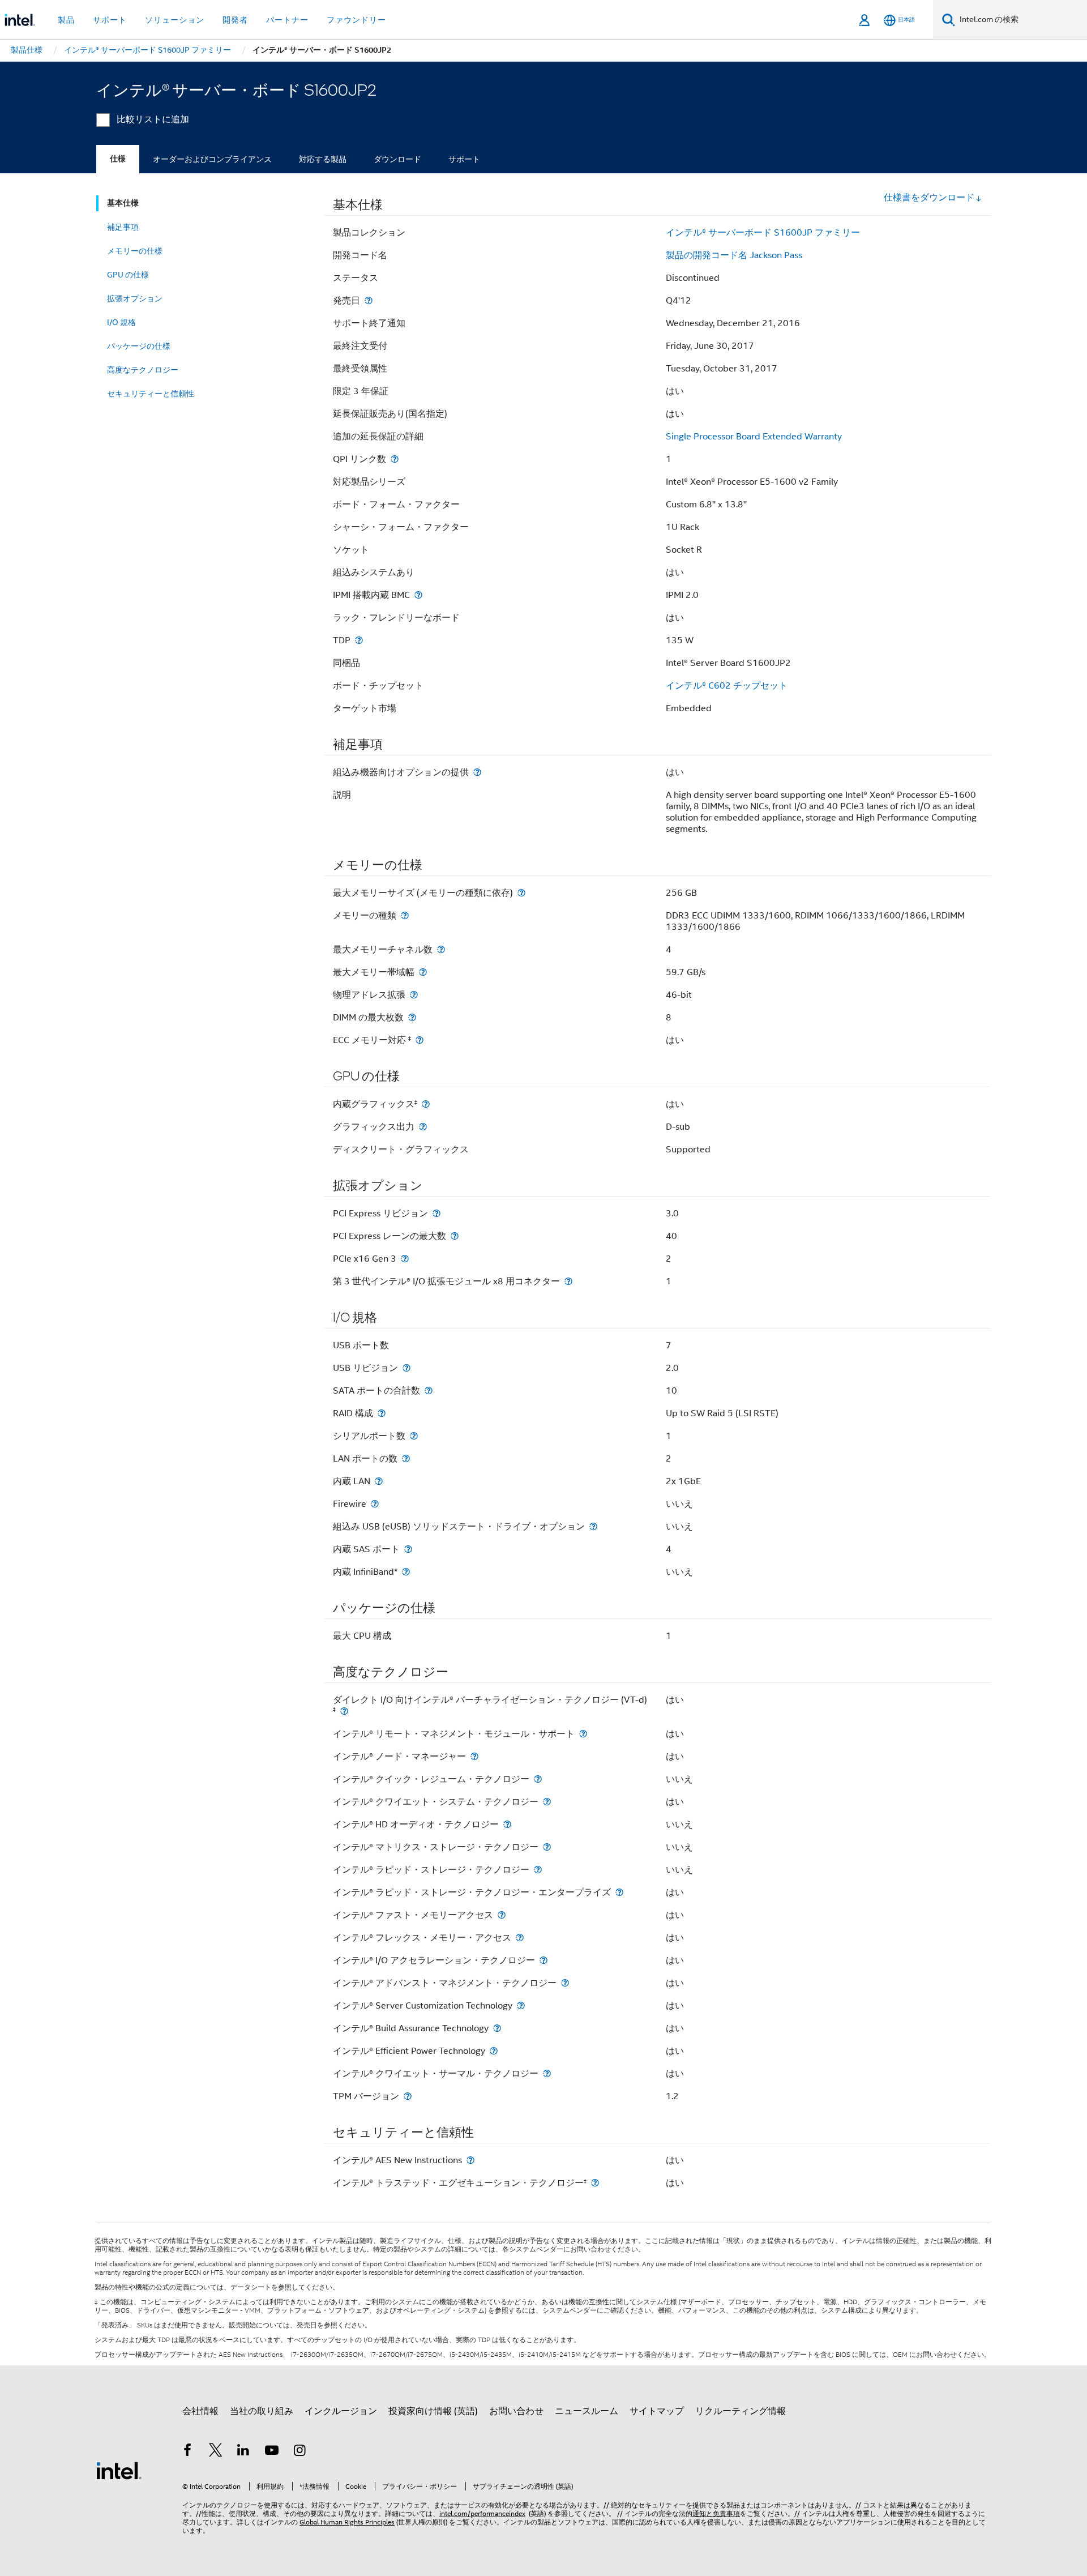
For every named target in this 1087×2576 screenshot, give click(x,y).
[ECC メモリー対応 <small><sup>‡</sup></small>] (420, 1040)
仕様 (118, 159)
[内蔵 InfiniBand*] (406, 1572)
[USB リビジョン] (406, 1368)
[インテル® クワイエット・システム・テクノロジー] (547, 1802)
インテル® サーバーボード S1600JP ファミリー (763, 233)
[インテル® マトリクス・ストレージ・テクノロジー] (547, 1847)
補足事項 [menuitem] (123, 227)
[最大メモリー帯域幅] (423, 972)
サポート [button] (110, 20)
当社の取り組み (262, 2411)
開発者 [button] (235, 20)
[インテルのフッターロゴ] (119, 2470)
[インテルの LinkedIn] (243, 2452)
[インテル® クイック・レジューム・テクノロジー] (538, 1779)
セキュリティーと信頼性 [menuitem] (151, 394)
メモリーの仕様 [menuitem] (135, 251)
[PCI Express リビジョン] (436, 1213)
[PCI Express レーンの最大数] (455, 1236)
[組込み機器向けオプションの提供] (477, 772)
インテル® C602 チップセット (727, 686)
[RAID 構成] (382, 1413)
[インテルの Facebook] (187, 2452)
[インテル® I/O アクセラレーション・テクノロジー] (543, 1960)
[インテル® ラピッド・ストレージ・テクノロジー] (538, 1870)
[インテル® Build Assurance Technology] (497, 2028)
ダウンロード (397, 159)
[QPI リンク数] (395, 459)
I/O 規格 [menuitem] (121, 322)
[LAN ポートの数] (406, 1458)
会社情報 (200, 2411)
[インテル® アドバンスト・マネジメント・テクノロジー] (565, 1983)
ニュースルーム (587, 2411)
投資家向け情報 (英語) (433, 2411)
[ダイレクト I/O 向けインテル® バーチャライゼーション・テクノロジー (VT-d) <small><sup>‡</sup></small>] (344, 1711)
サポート (464, 159)
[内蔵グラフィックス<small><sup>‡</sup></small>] (426, 1104)
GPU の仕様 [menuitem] (128, 275)
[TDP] (359, 640)
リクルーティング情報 (741, 2411)
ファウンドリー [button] (356, 20)
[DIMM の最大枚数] (412, 1017)
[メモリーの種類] (405, 915)
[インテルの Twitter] (216, 2452)
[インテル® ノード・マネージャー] (474, 1756)
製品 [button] (66, 20)
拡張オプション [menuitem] (135, 298)
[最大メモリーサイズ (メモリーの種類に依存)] (521, 893)
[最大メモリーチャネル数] (441, 949)
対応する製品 (323, 159)
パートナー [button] (287, 20)
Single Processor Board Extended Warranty (754, 437)
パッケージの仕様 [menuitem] (139, 346)
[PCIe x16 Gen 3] (405, 1259)
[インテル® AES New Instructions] (470, 2160)
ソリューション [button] (175, 20)
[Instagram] (299, 2452)
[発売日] (369, 300)
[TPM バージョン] (408, 2096)
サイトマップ (657, 2411)
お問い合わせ (516, 2411)
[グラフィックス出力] (423, 1127)
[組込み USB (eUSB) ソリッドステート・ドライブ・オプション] (593, 1526)
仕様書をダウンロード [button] (929, 198)
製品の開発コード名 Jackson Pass (734, 255)
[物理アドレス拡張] (414, 995)
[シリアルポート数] (414, 1436)
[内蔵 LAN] (379, 1481)
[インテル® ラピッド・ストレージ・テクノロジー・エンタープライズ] (619, 1892)
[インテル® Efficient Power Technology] (494, 2051)
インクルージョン (341, 2411)
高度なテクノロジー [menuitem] (143, 370)
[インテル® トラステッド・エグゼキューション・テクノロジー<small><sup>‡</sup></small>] (595, 2183)
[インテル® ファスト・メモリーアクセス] (502, 1915)
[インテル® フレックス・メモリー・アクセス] (520, 1938)
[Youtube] (272, 2452)
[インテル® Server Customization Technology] (521, 2005)
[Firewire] (375, 1504)
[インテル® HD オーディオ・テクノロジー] (507, 1824)
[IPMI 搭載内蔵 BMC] (418, 595)
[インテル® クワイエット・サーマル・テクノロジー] (547, 2073)
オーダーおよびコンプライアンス (212, 159)
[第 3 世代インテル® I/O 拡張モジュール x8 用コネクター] (568, 1281)
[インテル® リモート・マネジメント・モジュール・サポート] (583, 1734)
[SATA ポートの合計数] (429, 1390)
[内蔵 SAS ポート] (408, 1549)
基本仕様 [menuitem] (123, 203)
